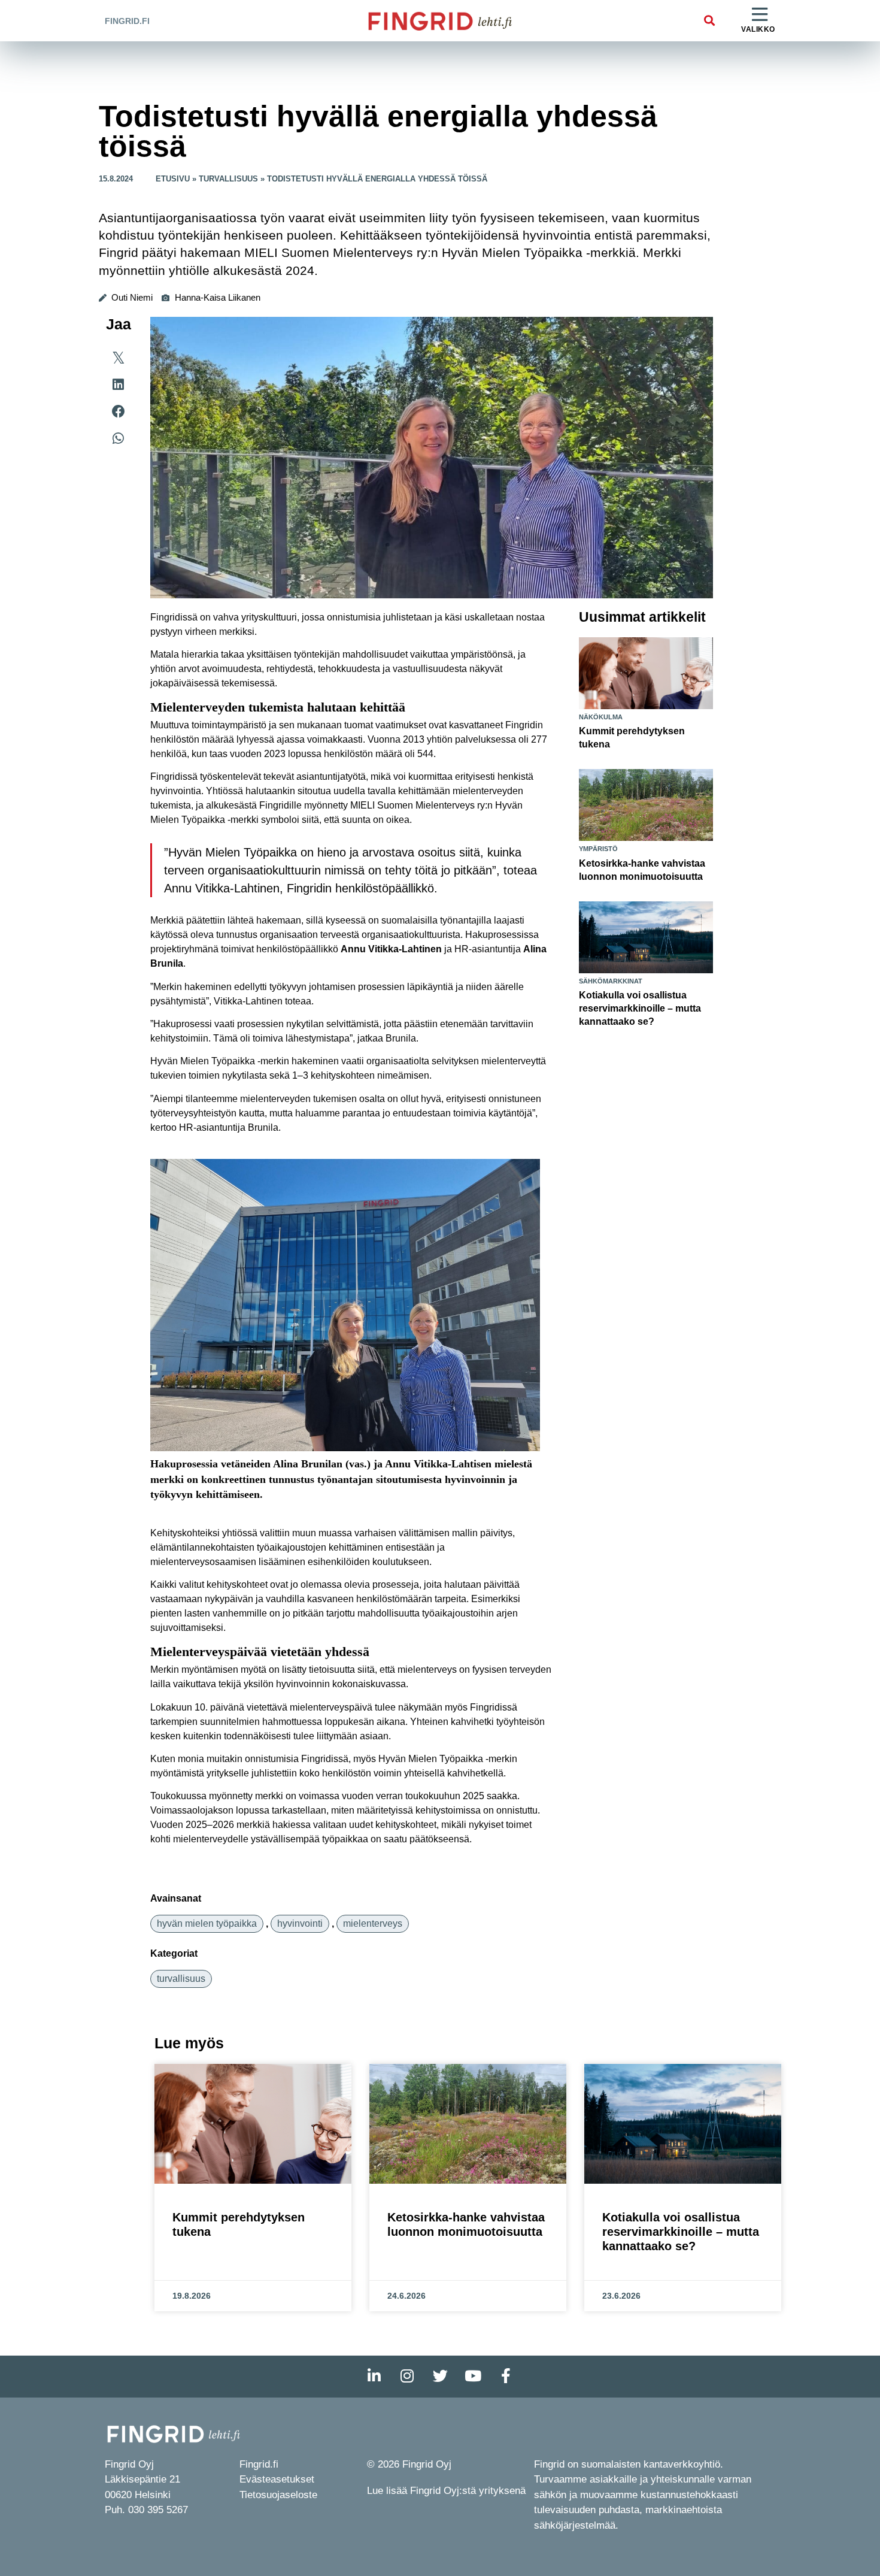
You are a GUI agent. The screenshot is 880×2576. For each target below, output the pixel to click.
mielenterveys (373, 1923)
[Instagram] (407, 2377)
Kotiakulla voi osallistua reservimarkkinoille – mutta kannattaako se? (640, 1008)
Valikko (758, 29)
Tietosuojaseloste (278, 2495)
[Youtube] (473, 2377)
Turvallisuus (228, 179)
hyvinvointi (300, 1923)
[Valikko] (760, 15)
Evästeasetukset (277, 2479)
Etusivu (173, 179)
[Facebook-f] (506, 2377)
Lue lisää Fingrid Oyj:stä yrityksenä (446, 2491)
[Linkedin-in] (374, 2377)
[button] (709, 21)
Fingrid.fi (127, 21)
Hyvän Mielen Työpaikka (207, 1923)
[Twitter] (440, 2377)
